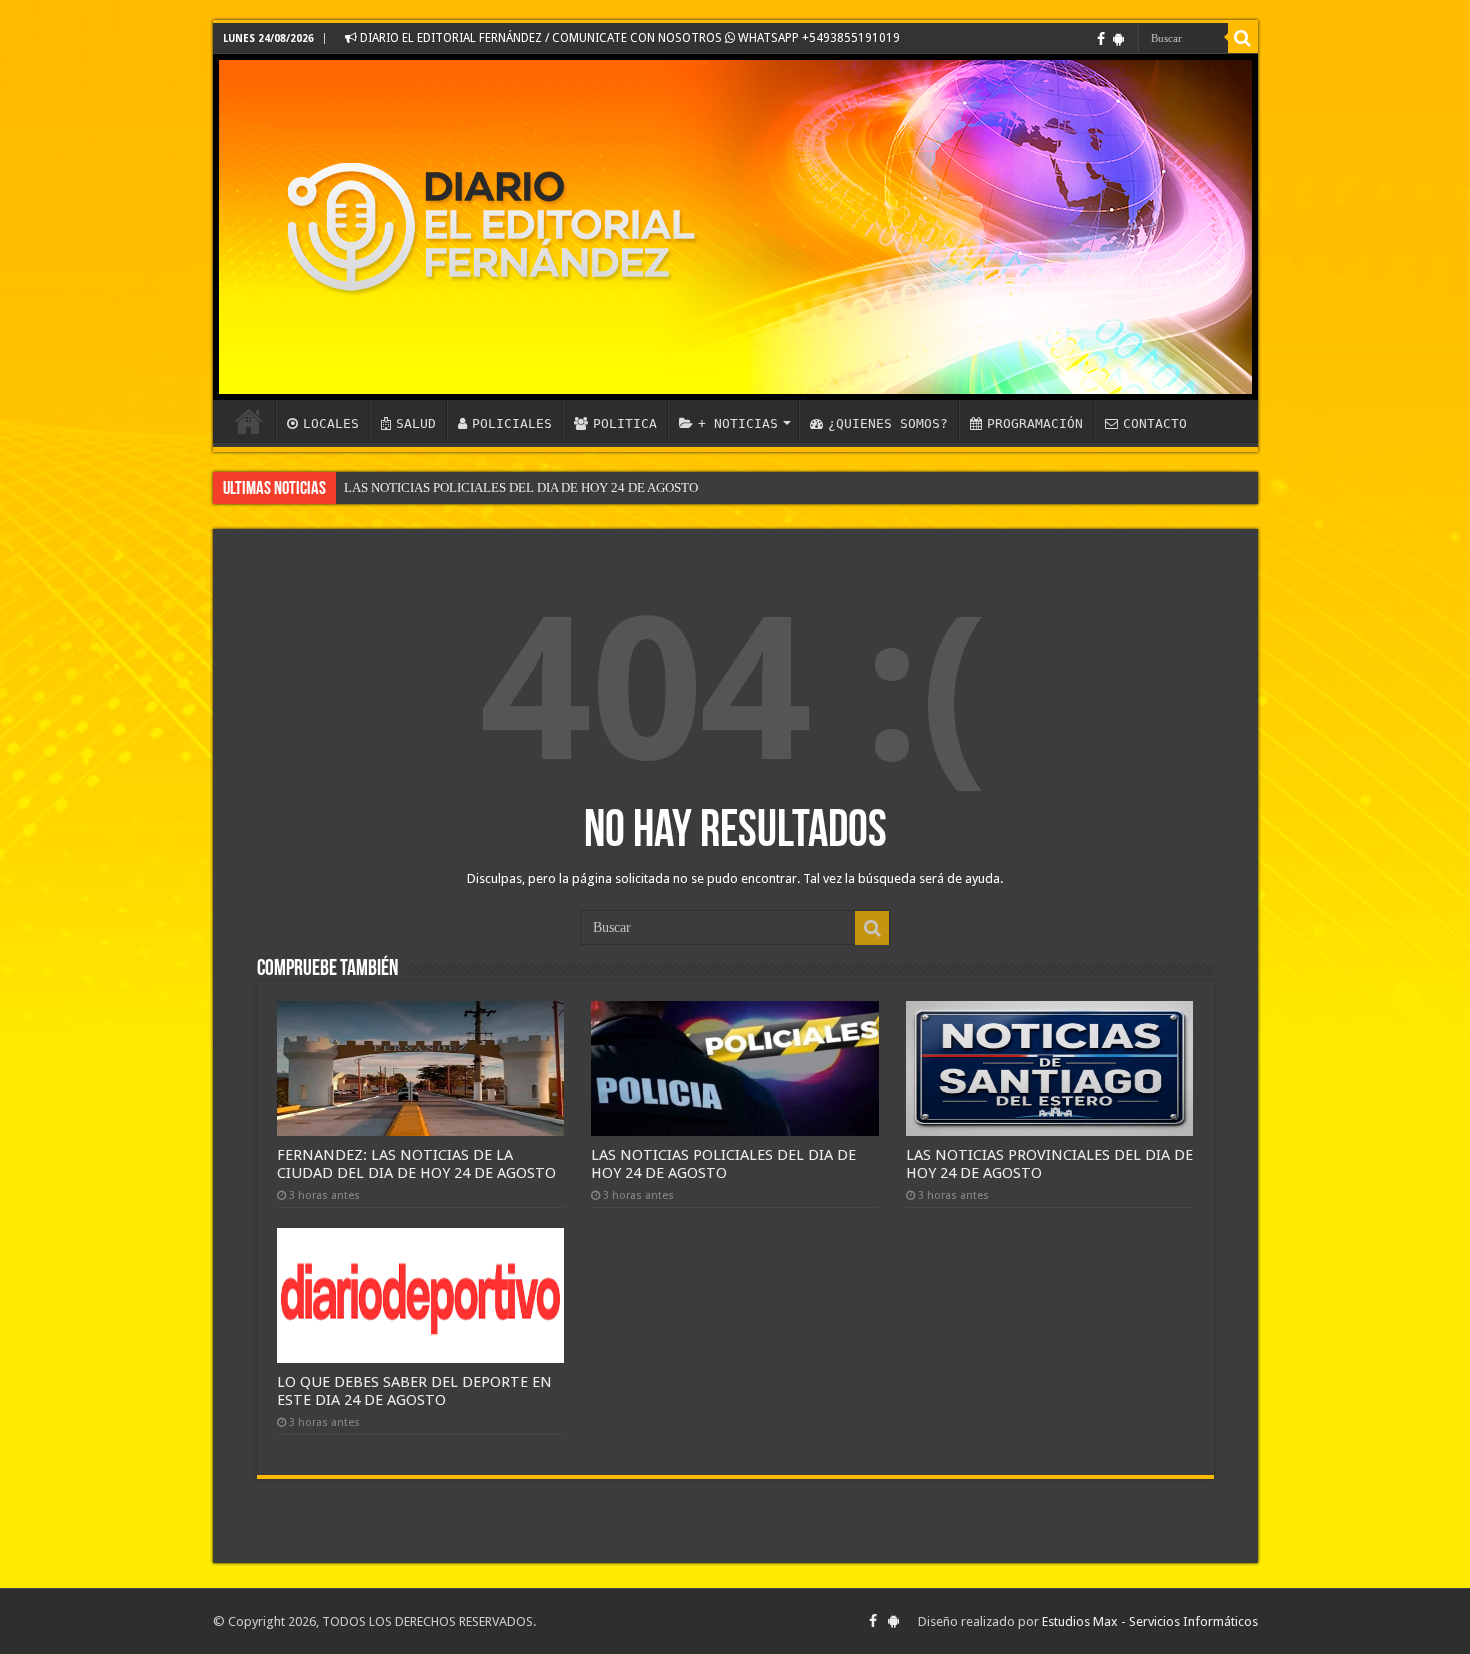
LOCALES (331, 423)
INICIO (249, 421)
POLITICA (625, 423)
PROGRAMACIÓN (1035, 423)
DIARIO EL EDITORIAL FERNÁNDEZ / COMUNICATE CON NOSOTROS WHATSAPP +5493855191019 (628, 38)
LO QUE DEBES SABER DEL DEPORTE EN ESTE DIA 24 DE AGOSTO (414, 1391)
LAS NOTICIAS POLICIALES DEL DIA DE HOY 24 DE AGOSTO (521, 487)
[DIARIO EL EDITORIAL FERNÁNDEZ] (735, 227)
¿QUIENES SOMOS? (888, 423)
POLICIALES (512, 423)
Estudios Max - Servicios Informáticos (1150, 1621)
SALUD (416, 423)
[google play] (1118, 39)
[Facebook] (1101, 39)
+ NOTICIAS (738, 423)
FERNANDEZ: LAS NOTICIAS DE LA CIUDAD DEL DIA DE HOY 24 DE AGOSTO (416, 1164)
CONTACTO (1155, 423)
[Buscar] (1243, 38)
